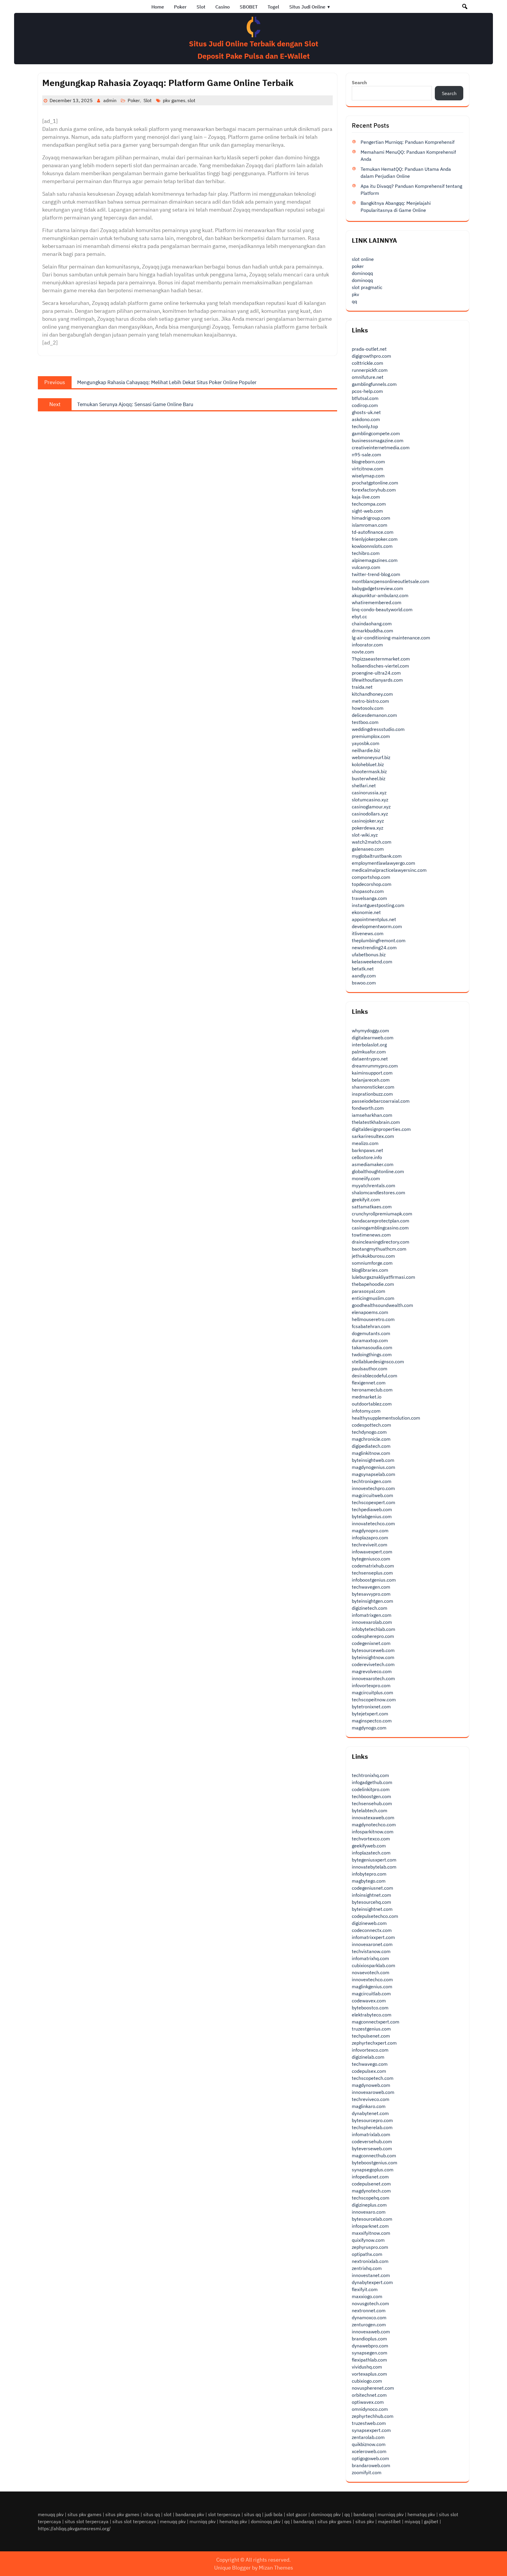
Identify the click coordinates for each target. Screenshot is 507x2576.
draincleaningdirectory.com (381, 1242)
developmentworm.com (377, 926)
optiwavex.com (368, 2402)
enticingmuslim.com (373, 1298)
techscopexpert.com (374, 1502)
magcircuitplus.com (372, 1692)
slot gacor (297, 2514)
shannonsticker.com (373, 1087)
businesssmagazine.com (378, 440)
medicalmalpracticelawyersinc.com (389, 870)
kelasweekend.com (372, 962)
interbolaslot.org (369, 1045)
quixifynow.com (368, 2240)
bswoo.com (364, 983)
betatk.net (363, 969)
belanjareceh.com (371, 1080)
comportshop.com (371, 877)
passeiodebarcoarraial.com (381, 1101)
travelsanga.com (369, 898)
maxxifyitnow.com (371, 2233)
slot (191, 100)
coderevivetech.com (373, 1664)
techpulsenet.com (371, 2036)
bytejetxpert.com (370, 1714)
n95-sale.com (366, 455)
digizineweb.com (369, 1923)
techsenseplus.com (372, 1573)
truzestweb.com (369, 2423)
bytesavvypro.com (371, 1594)
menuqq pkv (51, 2514)
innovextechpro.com (373, 1488)
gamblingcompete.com (376, 433)
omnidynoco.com (370, 2409)
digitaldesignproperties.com (381, 1129)
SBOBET (249, 7)
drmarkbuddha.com (372, 631)
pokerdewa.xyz (367, 828)
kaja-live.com (366, 497)
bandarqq (364, 2514)
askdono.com (366, 419)
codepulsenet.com (371, 2184)
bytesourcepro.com (372, 2120)
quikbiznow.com (369, 2444)
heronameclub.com (372, 1390)
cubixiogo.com (367, 2381)
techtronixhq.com (370, 1775)
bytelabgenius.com (372, 1516)
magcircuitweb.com (372, 1495)
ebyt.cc (359, 616)
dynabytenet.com (370, 2113)
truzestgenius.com (371, 2029)
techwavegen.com (371, 1587)
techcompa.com (369, 504)
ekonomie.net (366, 912)
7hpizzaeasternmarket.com (381, 659)
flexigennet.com (369, 1383)
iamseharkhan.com (372, 1115)
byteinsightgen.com (372, 1601)
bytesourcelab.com (372, 2219)
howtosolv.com (368, 708)
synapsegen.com (370, 2353)
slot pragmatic (367, 287)
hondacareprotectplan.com (381, 1221)
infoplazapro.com (370, 1538)
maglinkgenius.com (372, 1987)
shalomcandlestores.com (378, 1192)
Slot (201, 7)
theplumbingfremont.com (379, 940)
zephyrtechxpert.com (374, 2043)
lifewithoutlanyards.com (377, 680)
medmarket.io (367, 1397)
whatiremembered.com (377, 602)
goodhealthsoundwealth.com (382, 1305)
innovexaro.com (369, 2212)
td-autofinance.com (373, 532)
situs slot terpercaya (87, 2521)
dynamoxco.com (369, 2317)
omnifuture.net (368, 377)
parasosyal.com (369, 1291)
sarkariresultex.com (373, 1136)
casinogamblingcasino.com (380, 1228)
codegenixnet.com (371, 1643)
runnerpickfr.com (370, 370)
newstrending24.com (374, 947)
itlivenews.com (368, 933)
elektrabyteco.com (372, 2015)
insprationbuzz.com (372, 1094)
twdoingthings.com (372, 1354)
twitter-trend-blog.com (376, 574)
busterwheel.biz (369, 778)
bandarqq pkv (190, 2514)
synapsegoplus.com (373, 2170)
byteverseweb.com (372, 2148)
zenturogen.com (369, 2325)
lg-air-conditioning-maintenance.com (391, 638)
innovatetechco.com (373, 1523)
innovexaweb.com (371, 2332)
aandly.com (364, 976)
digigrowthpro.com (371, 356)
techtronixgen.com (372, 1481)
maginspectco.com (372, 1721)
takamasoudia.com (372, 1347)
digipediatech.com (371, 1446)
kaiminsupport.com (372, 1073)
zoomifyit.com (367, 2472)
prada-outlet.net (369, 349)
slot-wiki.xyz (365, 835)
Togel (273, 7)
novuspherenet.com (373, 2388)
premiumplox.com (371, 736)
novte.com (363, 652)
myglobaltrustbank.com (377, 856)
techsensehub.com (372, 1803)
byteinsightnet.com (372, 1909)
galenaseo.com (368, 849)
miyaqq (412, 2521)
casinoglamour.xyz (371, 807)
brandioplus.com (369, 2339)
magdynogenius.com (374, 1467)
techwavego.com (370, 2064)
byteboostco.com (370, 2008)
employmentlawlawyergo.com (383, 863)
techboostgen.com (371, 1796)
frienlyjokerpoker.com (375, 539)
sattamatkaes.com (372, 1207)
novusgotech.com (370, 2303)
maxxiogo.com (367, 2296)
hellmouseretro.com (373, 1319)
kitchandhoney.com (372, 694)
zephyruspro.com (370, 2247)
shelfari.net (364, 786)
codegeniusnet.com (372, 1888)
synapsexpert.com (371, 2430)
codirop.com (365, 405)
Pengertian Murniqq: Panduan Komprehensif (408, 142)
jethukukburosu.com (373, 1256)
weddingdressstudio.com (378, 729)
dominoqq (362, 273)
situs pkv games (84, 2514)
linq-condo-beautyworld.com (382, 609)
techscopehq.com (371, 2198)
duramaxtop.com (370, 1340)
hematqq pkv (421, 2514)
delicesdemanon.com (374, 715)
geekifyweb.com (369, 1846)
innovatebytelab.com (374, 1867)
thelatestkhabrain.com (376, 1122)
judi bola (274, 2514)
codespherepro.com (373, 1636)
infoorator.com (367, 645)
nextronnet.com (369, 2310)
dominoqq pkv (326, 2514)
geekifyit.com (366, 1200)
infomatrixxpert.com (373, 1937)
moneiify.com (366, 1178)
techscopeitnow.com (374, 1700)
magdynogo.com (369, 1728)
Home (158, 7)
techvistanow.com (371, 1951)
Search (359, 82)
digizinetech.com (370, 1608)
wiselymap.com (368, 476)
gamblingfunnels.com (374, 384)
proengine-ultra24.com (376, 673)
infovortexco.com (370, 2050)
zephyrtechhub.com (373, 2416)
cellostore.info (367, 1157)
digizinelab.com (368, 2057)
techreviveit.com (370, 1545)
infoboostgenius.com (374, 1580)
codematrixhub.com (373, 1566)
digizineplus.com (369, 2205)
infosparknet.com (370, 2226)
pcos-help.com (367, 391)
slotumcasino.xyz (370, 800)
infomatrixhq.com (370, 1958)
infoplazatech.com (371, 1853)
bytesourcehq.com (371, 1902)
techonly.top (365, 426)
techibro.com (366, 553)
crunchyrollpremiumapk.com (382, 1214)
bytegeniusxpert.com (374, 1860)
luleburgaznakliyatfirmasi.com (383, 1277)
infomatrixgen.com (372, 1615)
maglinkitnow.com (371, 1453)
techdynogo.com (369, 1432)
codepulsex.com (369, 2071)
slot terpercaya (224, 2514)
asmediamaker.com (373, 1164)
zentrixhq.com (367, 2268)
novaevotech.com (371, 1972)
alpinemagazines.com (375, 560)
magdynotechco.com (374, 1825)
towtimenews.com (371, 1235)
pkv (355, 294)
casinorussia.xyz (369, 793)
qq (354, 301)
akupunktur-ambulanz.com (380, 595)
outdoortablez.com (372, 1404)
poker (358, 266)
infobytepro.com (369, 1874)
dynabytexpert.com (372, 2282)
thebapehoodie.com (373, 1284)
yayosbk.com (366, 743)
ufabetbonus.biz (369, 955)
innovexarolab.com (372, 1622)
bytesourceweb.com (373, 1650)
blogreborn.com (368, 462)
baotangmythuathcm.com (379, 1249)
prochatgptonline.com (375, 483)
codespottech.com (371, 1425)
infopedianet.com (370, 2177)
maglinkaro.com (369, 2106)
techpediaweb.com (372, 1509)
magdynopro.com (370, 1531)
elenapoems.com (370, 1312)
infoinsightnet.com (371, 1895)
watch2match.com (372, 842)
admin (110, 100)
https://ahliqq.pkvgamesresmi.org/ (74, 2528)
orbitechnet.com (369, 2395)
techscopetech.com (373, 2078)
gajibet (431, 2521)
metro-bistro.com (370, 701)
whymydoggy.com (370, 1031)
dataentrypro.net (370, 1059)
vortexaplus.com (369, 2374)
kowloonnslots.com (372, 546)
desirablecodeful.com (375, 1376)
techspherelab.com (372, 2127)
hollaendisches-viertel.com (380, 666)
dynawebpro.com (370, 2346)
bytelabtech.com (370, 1810)
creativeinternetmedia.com (381, 447)
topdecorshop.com (372, 884)
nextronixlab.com (370, 2261)
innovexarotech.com (373, 1678)
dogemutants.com (371, 1333)
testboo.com (365, 722)
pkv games (174, 100)
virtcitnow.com (367, 469)
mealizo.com (365, 1143)
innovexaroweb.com (373, 2092)
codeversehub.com (372, 2141)
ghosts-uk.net (366, 412)
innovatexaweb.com (373, 1817)
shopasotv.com (368, 891)
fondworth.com (368, 1108)
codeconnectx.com (372, 1930)
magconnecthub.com (374, 2156)
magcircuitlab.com (371, 1994)
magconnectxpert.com (376, 2022)
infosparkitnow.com (373, 1832)
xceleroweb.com (369, 2451)
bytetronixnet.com (371, 1707)
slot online (363, 259)
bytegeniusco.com (371, 1559)
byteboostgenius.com (375, 2163)
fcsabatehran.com (371, 1326)
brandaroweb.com (371, 2465)
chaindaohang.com (372, 624)
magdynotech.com (371, 2191)
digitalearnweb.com (373, 1038)
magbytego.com (369, 1881)
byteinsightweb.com (373, 1460)
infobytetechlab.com (374, 1629)
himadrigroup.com (371, 518)
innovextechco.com (372, 1979)
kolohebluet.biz (368, 764)
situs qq (152, 2514)
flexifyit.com (365, 2289)
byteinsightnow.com (373, 1657)
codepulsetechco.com (375, 1916)
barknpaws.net (367, 1150)
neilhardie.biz (366, 750)
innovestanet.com (371, 2275)
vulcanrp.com (366, 567)
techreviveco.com (371, 2099)
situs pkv (365, 2521)
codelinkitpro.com (371, 1789)
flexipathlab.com (369, 2360)
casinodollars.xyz (370, 814)
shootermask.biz (369, 771)
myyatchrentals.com (374, 1185)
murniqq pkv (391, 2514)
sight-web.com (367, 511)
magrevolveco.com (372, 1671)
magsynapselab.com (374, 1474)
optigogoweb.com (370, 2458)
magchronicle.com (371, 1439)
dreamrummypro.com (375, 1066)
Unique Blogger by (254, 2568)
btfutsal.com (365, 398)
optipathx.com (367, 2254)
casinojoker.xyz (368, 821)
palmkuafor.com (369, 1052)
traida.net (362, 687)
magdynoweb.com (371, 2085)
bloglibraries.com (370, 1270)
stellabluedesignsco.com (378, 1362)
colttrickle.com (367, 363)
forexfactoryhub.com (374, 490)
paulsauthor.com (370, 1369)
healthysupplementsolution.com (386, 1418)
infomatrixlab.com (371, 2134)
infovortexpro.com (371, 1685)
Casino (223, 7)
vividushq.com (367, 2367)
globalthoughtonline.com (378, 1171)
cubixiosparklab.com (374, 1965)
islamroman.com (370, 525)
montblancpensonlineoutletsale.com (391, 581)
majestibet (389, 2521)
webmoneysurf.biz (371, 757)
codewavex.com (369, 2001)
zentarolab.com (368, 2437)
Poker (180, 7)
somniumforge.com (372, 1263)
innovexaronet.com (372, 1944)
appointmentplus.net (374, 919)
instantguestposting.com (378, 905)
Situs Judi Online (307, 7)
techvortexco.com (371, 1839)
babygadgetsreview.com (377, 588)
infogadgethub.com (372, 1782)
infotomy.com (366, 1411)
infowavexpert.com (372, 1552)
